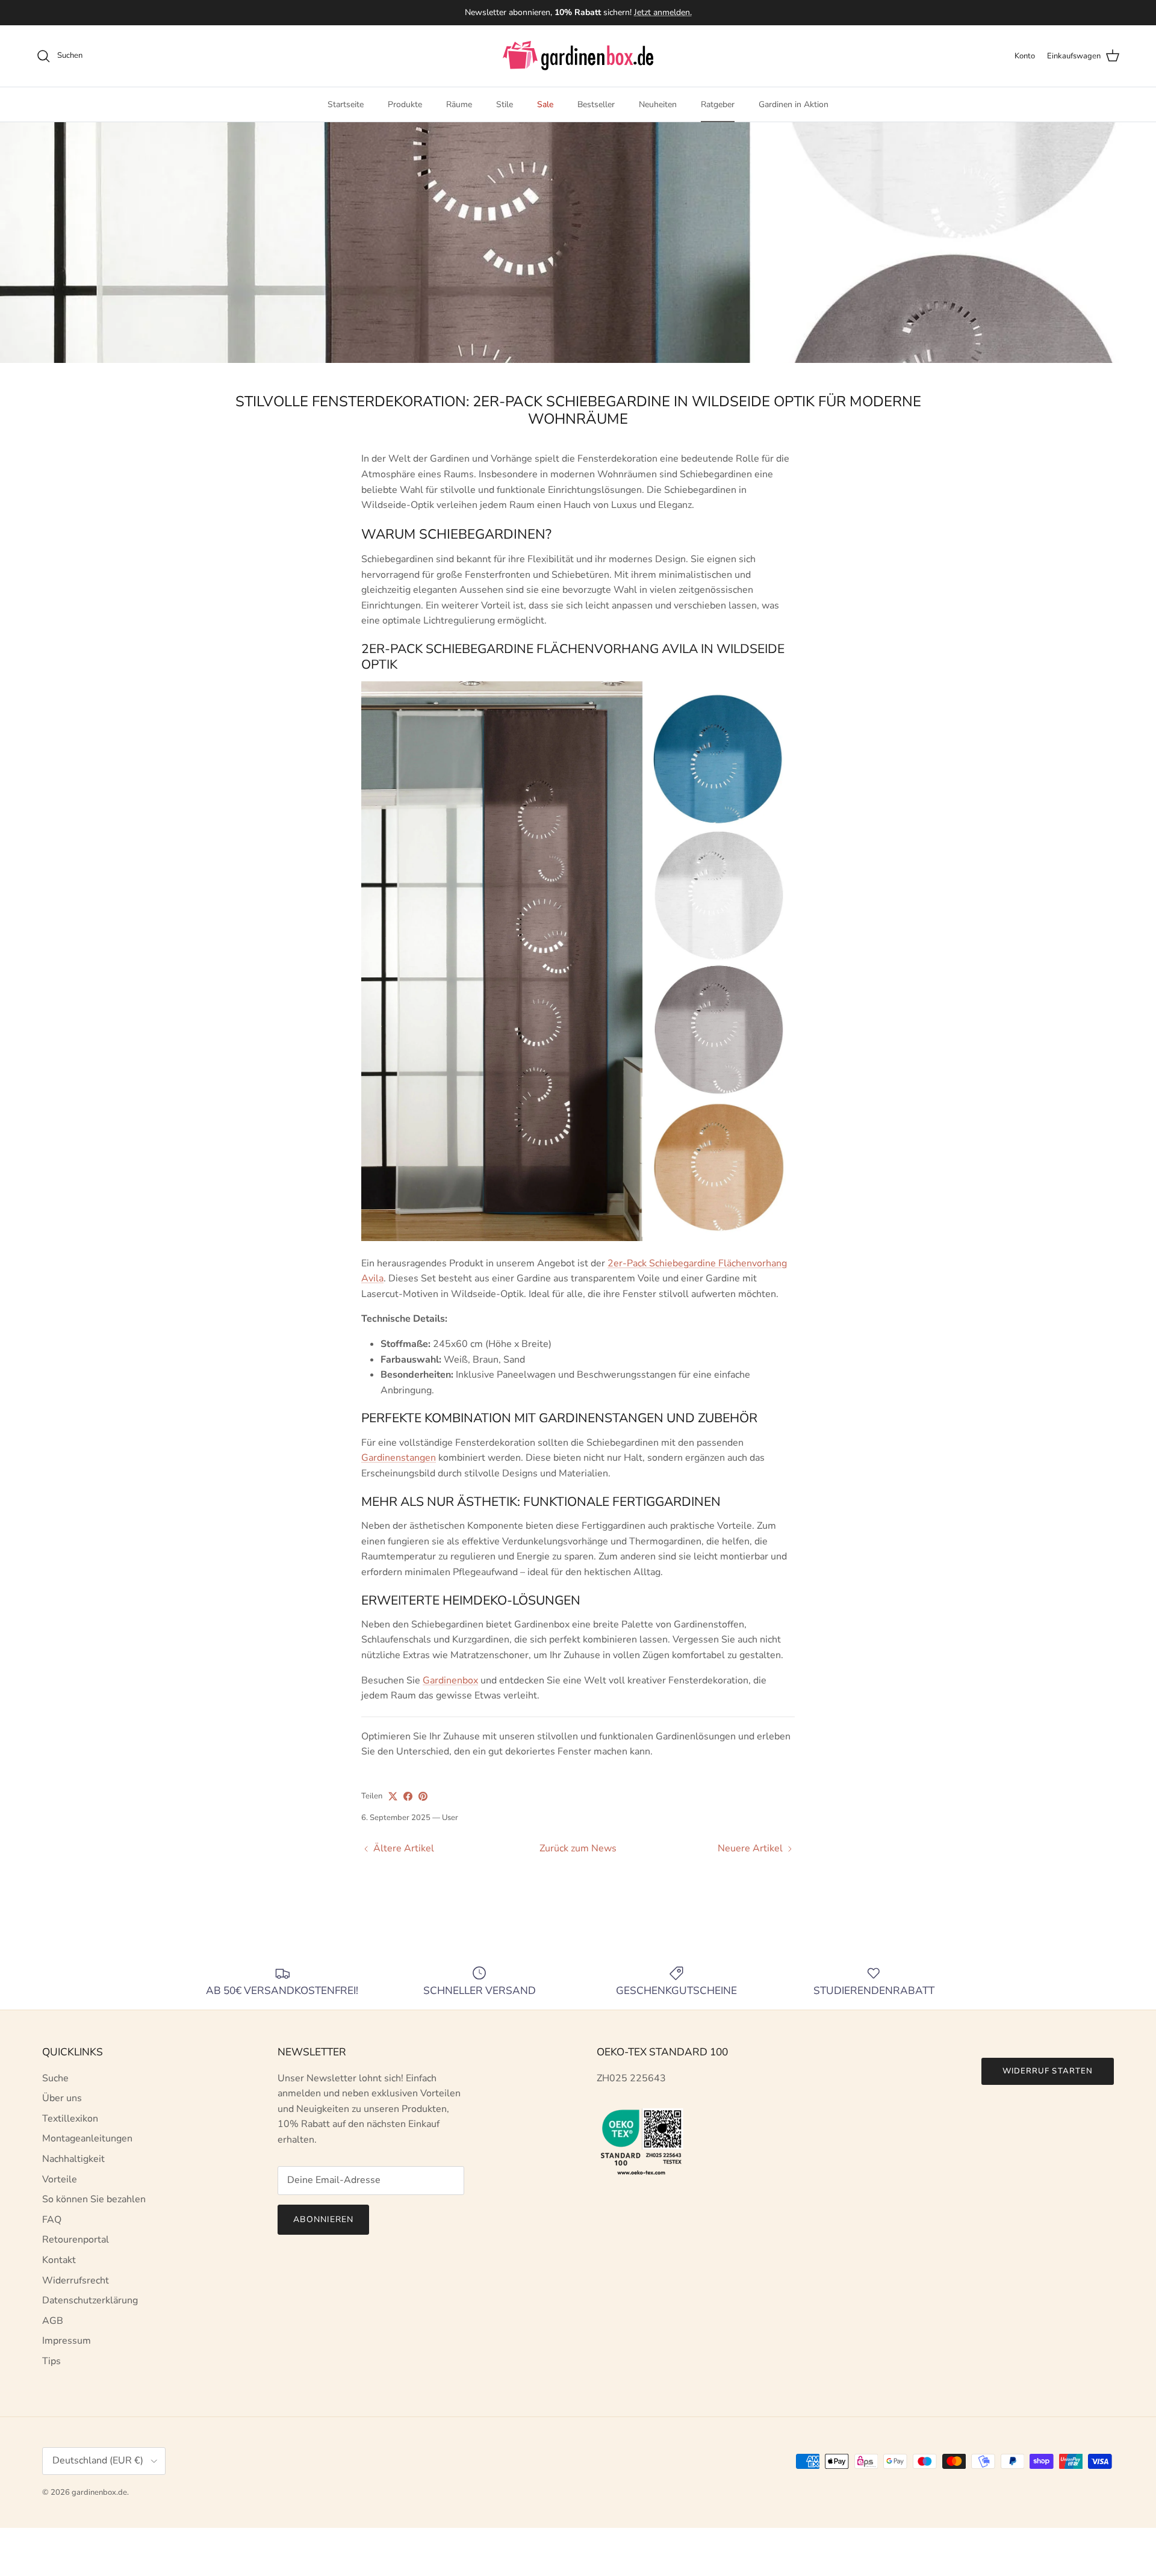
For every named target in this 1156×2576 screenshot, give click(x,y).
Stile (505, 104)
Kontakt (59, 2260)
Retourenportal (76, 2240)
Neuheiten (658, 104)
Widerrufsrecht (76, 2280)
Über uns (62, 2098)
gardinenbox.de (99, 2492)
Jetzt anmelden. (663, 12)
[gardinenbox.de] (578, 56)
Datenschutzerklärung (90, 2300)
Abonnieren (323, 2219)
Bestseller (596, 104)
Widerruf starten (1048, 2071)
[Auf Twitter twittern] (393, 1796)
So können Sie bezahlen (94, 2199)
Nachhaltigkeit (73, 2159)
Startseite (346, 104)
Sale (545, 104)
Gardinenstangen (399, 1458)
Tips (51, 2361)
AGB (53, 2321)
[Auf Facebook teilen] (408, 1796)
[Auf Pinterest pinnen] (423, 1796)
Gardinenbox (450, 1680)
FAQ (52, 2220)
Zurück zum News (578, 1848)
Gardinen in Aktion (794, 104)
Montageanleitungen (87, 2138)
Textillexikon (70, 2119)
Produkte (405, 104)
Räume (459, 104)
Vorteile (60, 2179)
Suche (55, 2078)
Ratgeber (718, 104)
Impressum (67, 2341)
